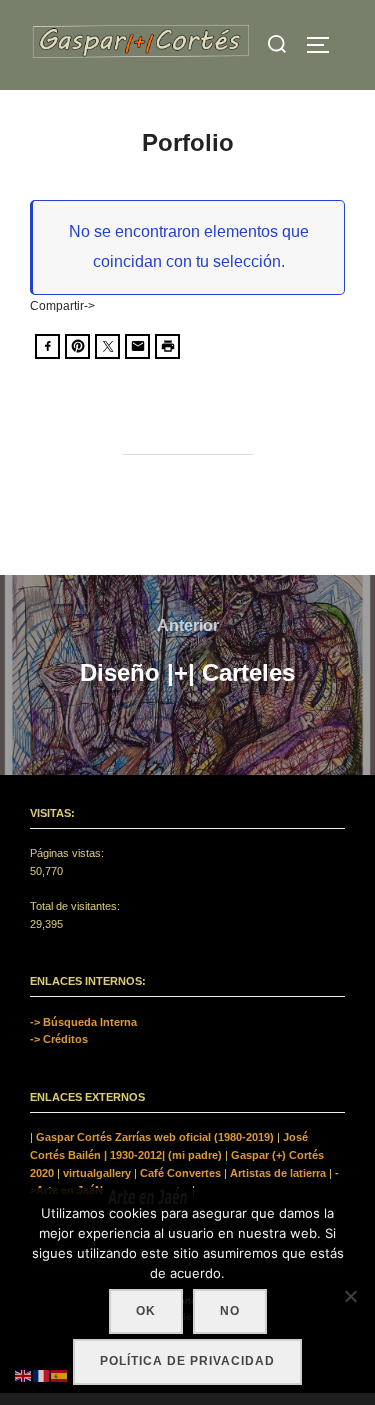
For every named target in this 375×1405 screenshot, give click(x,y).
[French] (42, 1374)
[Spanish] (60, 1374)
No (230, 1311)
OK (146, 1311)
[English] (24, 1374)
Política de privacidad (187, 1361)
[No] (350, 1296)
